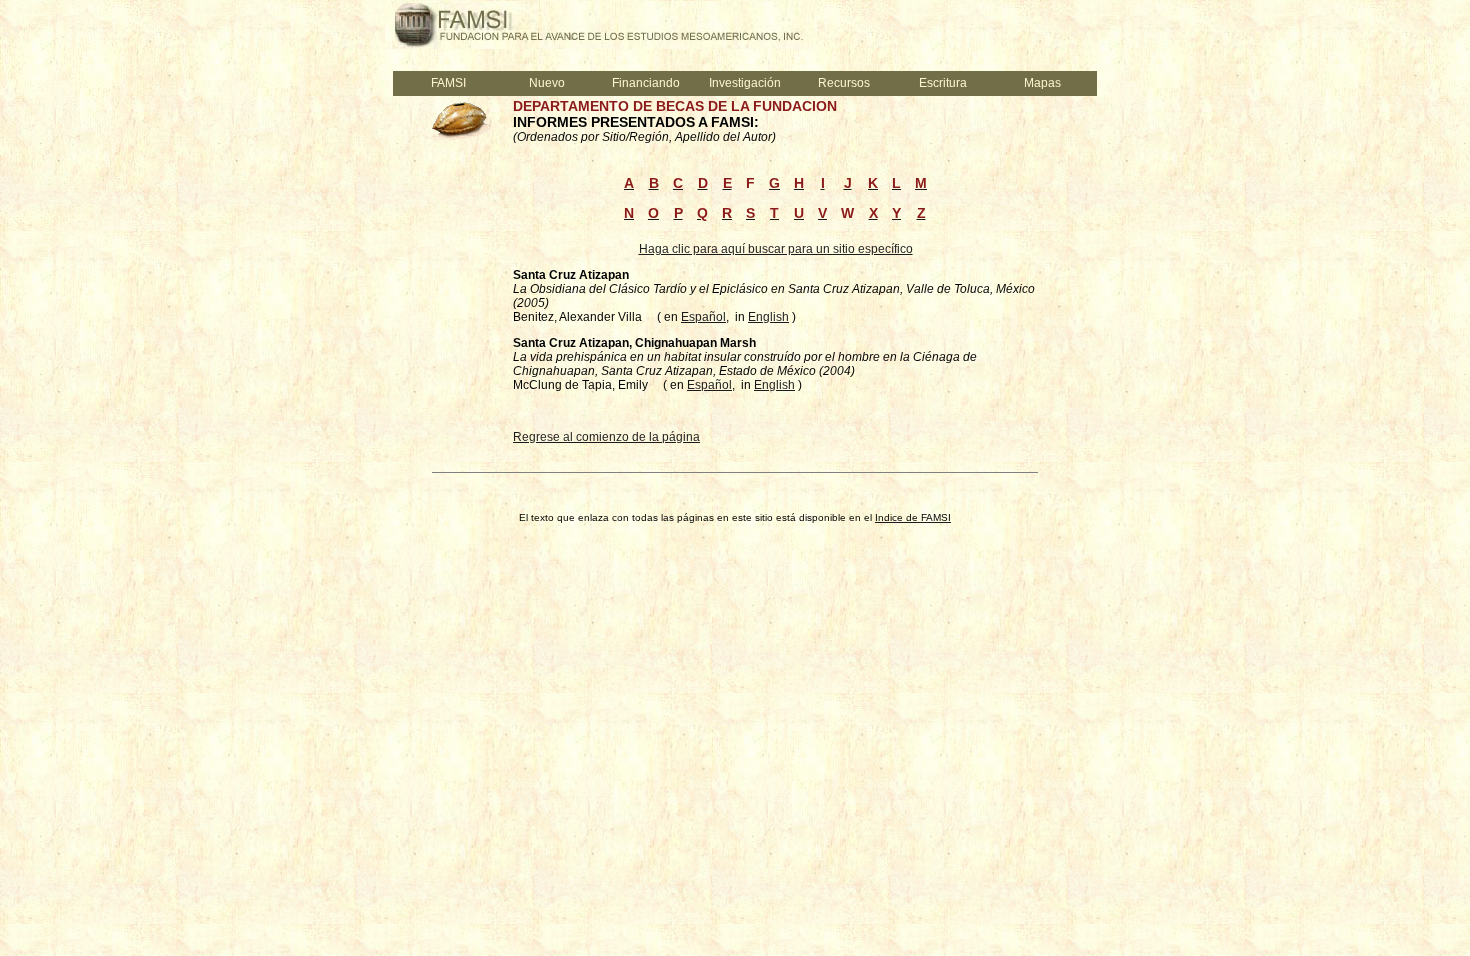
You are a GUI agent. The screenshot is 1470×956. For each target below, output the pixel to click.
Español (703, 317)
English (768, 317)
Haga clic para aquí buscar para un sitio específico (776, 249)
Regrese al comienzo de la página (606, 437)
